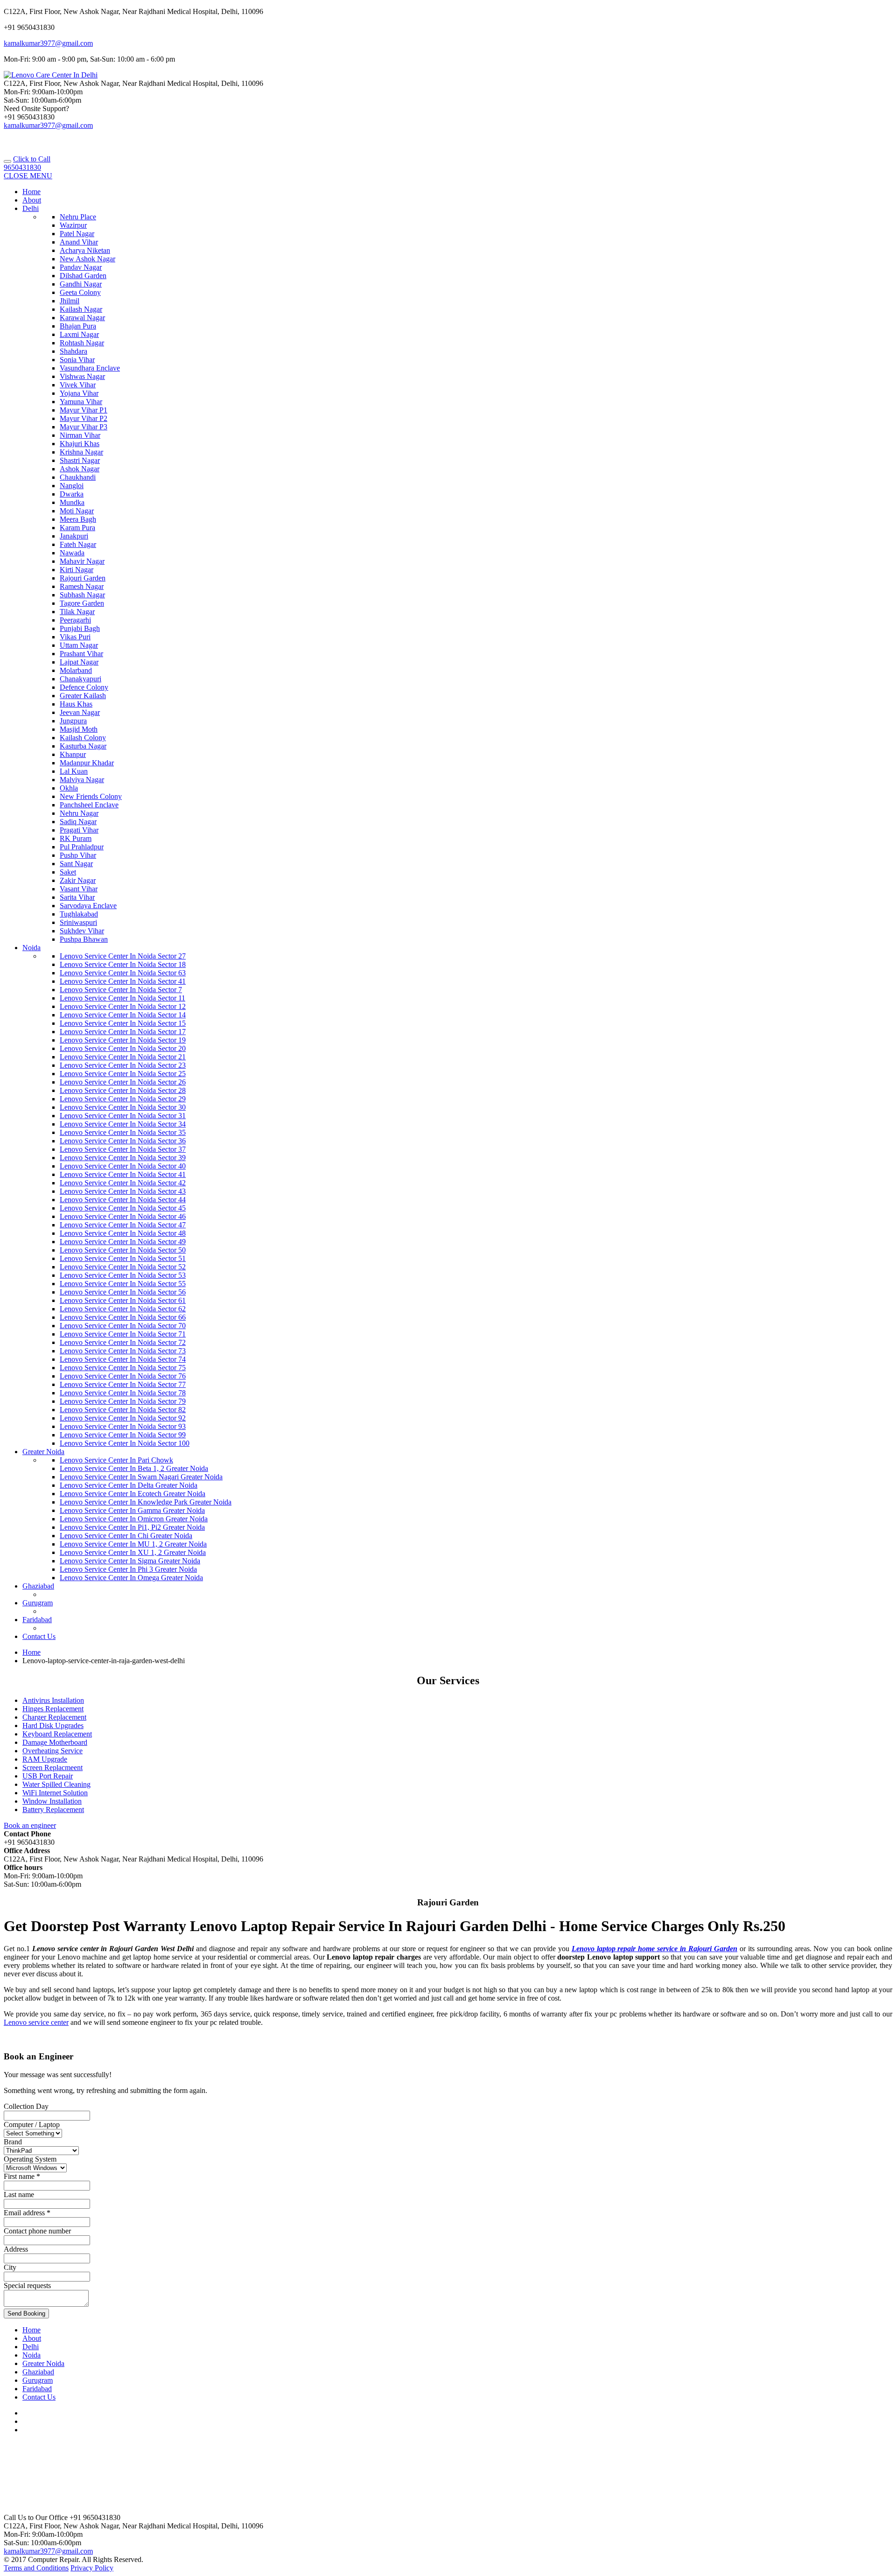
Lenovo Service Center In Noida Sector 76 (123, 1376)
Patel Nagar (77, 234)
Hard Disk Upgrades (53, 1725)
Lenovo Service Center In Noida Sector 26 (123, 1082)
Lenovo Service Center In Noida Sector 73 (123, 1351)
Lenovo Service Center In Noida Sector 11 (122, 998)
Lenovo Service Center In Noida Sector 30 (123, 1107)
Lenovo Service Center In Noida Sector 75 (123, 1368)
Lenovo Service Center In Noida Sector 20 (123, 1048)
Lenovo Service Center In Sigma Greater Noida (130, 1561)
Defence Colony (84, 687)
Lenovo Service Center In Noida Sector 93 (123, 1426)
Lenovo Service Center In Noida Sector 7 (121, 990)
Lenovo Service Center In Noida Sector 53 (123, 1275)
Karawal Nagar (82, 318)
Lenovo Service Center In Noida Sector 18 (123, 964)
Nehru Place (78, 217)
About (32, 200)
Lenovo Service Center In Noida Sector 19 (123, 1040)
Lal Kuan (74, 771)
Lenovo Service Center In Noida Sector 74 (123, 1359)
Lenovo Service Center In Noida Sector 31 (123, 1116)
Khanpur (73, 754)
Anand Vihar (79, 242)
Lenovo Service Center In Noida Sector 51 (123, 1258)
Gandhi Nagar (81, 284)
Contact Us (39, 1636)
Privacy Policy (92, 2568)
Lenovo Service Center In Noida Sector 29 (123, 1099)
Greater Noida (43, 1452)
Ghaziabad (38, 1586)
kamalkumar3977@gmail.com (48, 43)
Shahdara (73, 351)
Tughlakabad (79, 914)
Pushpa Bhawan (84, 939)
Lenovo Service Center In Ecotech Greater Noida (133, 1494)
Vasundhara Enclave (90, 368)
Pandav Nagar (81, 267)
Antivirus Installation (53, 1700)
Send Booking (26, 2313)
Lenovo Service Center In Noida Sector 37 (123, 1149)
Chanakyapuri (80, 679)
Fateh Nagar (78, 544)
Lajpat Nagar (79, 662)
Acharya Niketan (85, 250)
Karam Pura (77, 528)
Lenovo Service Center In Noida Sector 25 (123, 1074)
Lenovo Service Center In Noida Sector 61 (123, 1300)
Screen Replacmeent (52, 1767)
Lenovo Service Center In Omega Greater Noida (131, 1578)
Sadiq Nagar (78, 822)
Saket (68, 872)
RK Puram (76, 838)
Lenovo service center (36, 2022)
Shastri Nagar (80, 460)
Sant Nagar (76, 864)
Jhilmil (70, 301)
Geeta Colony (80, 292)
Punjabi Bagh (80, 628)
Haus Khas (76, 704)
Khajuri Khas (80, 444)
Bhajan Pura (78, 326)
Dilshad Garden (83, 276)
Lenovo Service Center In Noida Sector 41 (123, 981)
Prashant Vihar (81, 654)
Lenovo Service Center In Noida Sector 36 (123, 1141)
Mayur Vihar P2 (84, 418)
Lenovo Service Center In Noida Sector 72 (123, 1342)
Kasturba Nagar (83, 746)
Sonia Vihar (77, 360)
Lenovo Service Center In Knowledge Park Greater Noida (146, 1502)
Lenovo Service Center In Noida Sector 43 (123, 1191)
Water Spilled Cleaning (56, 1784)
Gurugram (38, 1603)
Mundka (72, 502)
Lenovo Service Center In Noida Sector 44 (123, 1200)
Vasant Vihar (79, 889)
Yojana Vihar (79, 393)
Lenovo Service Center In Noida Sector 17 (123, 1032)
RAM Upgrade (45, 1759)
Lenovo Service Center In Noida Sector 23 (123, 1065)
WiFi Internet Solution (55, 1793)
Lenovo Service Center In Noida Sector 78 (123, 1393)
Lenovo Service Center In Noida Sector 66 (123, 1317)
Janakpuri (74, 536)
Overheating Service (52, 1751)
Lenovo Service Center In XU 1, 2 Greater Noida (133, 1552)
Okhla (69, 788)
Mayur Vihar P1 (84, 410)
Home (31, 192)
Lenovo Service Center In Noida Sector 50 (123, 1250)
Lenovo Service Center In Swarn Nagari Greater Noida (141, 1477)
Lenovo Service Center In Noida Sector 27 (123, 956)
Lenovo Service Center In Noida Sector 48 (123, 1233)
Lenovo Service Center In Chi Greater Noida (126, 1536)
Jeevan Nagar (80, 712)
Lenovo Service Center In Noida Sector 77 (123, 1384)
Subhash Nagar (82, 595)
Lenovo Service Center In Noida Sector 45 (123, 1208)
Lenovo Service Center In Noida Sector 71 (123, 1334)
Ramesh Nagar (82, 586)
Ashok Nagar (80, 469)
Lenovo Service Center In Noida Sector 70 (123, 1326)
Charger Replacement (54, 1717)
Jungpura (73, 721)
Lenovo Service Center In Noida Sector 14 (123, 1015)
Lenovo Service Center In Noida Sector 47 (123, 1225)
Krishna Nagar (81, 452)
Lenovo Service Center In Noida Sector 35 (123, 1132)
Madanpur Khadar (87, 763)
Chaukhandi (78, 477)
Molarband (76, 670)
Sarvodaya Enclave (88, 906)
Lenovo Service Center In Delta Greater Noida (129, 1485)
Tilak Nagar (77, 612)
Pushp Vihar (78, 855)
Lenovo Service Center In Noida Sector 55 (123, 1284)
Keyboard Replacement (57, 1734)
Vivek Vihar (78, 385)
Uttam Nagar (79, 645)
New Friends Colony (91, 796)
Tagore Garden (82, 603)
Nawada (72, 553)
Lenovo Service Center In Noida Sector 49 (123, 1242)
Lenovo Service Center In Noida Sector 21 (123, 1057)
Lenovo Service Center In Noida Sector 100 (125, 1443)
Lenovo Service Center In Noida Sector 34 (123, 1124)
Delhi (31, 208)
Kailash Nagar (81, 309)
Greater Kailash (83, 696)
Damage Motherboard (55, 1742)
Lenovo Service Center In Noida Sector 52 (123, 1267)
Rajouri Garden (83, 578)
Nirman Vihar (80, 435)
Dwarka (72, 494)
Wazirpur (73, 225)
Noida (31, 948)
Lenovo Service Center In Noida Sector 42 (123, 1183)
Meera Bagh (78, 519)
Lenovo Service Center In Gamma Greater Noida (132, 1510)
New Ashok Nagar (87, 259)
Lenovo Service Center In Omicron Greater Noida (134, 1519)
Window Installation (52, 1801)
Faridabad (37, 1620)
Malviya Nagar (82, 780)
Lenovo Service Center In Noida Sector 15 (123, 1023)
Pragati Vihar (79, 830)
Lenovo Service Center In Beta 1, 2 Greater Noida (134, 1468)
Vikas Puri (75, 637)
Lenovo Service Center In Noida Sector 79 (123, 1401)
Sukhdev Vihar (82, 931)
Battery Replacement (53, 1809)
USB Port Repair (48, 1776)
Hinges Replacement (53, 1709)
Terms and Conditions (36, 2568)
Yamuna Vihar (81, 402)
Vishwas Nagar (82, 376)
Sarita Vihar (77, 897)
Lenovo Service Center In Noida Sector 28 (123, 1090)
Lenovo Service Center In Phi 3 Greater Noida (128, 1569)
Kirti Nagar (77, 570)
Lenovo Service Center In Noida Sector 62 (123, 1309)
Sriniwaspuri (78, 922)
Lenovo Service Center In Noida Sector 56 (123, 1292)
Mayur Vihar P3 (84, 427)
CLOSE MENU (28, 176)
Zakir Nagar (78, 880)
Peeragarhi (75, 620)
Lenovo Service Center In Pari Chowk (116, 1460)
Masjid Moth (79, 729)
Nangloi (72, 486)
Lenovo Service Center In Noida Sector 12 (123, 1006)
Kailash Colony (83, 738)
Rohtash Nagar (82, 343)
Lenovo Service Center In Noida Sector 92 (123, 1418)
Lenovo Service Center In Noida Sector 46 (123, 1216)
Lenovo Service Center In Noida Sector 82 (123, 1410)
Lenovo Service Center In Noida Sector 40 (123, 1166)
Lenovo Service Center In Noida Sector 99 (123, 1435)
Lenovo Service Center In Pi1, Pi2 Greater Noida (132, 1527)
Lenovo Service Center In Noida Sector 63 (123, 973)
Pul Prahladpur (82, 847)
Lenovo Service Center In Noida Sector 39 (123, 1158)
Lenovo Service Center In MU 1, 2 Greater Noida (133, 1544)
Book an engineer (30, 1825)
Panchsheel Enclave (89, 805)
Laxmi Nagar (79, 334)
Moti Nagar (77, 511)
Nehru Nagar (79, 813)
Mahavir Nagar (82, 561)
